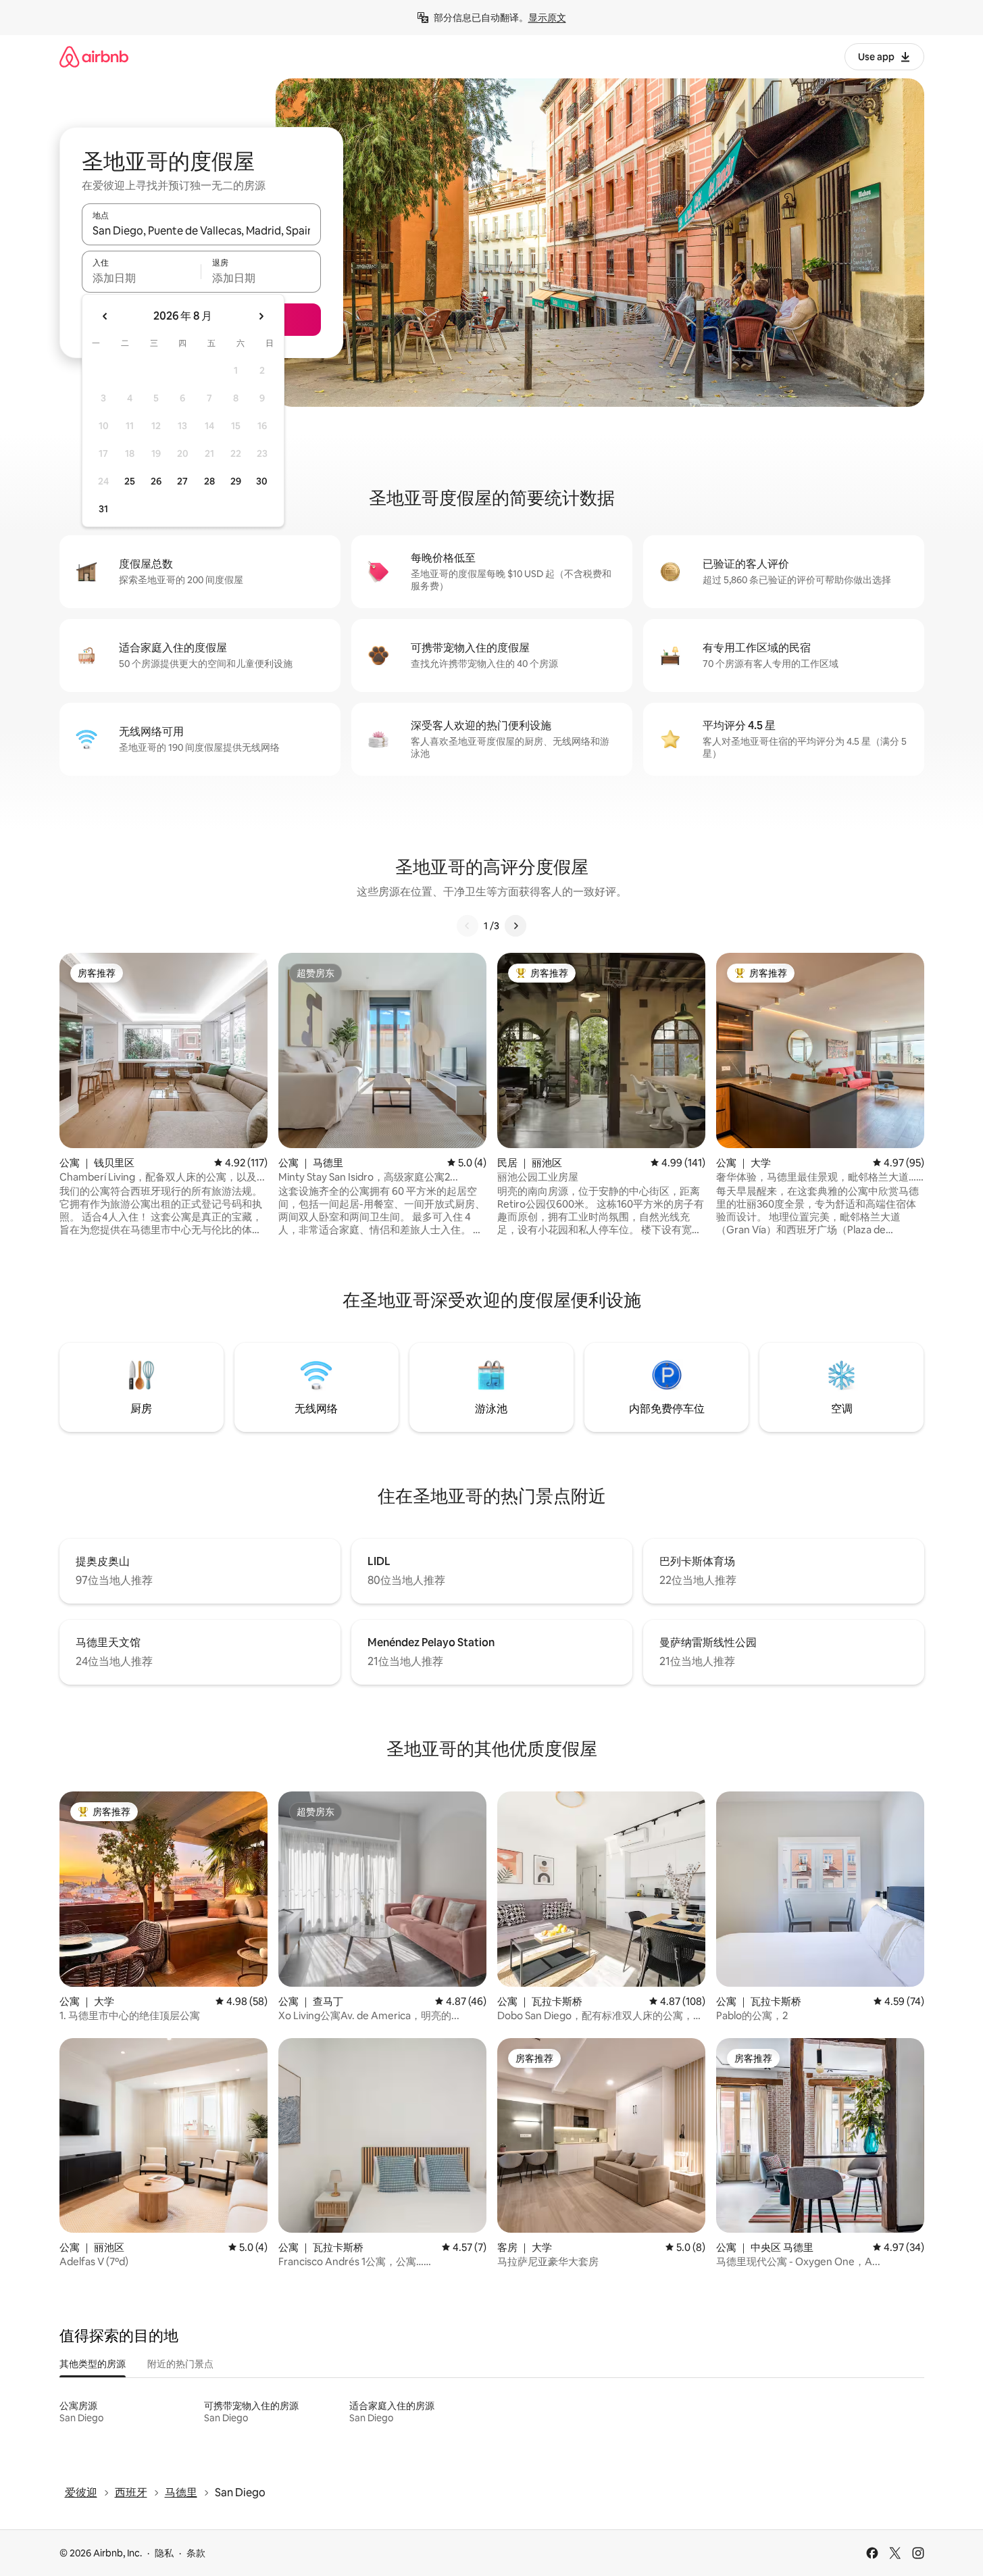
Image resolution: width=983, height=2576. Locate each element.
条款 (196, 2553)
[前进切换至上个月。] (105, 316)
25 (130, 481)
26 (156, 481)
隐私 (164, 2553)
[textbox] (142, 278)
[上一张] (468, 926)
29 (236, 481)
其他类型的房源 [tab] (93, 2364)
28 (209, 481)
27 (182, 481)
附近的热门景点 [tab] (180, 2364)
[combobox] (201, 230)
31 (103, 509)
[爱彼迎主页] (94, 56)
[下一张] (515, 926)
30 (262, 481)
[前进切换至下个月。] (261, 316)
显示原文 (547, 18)
